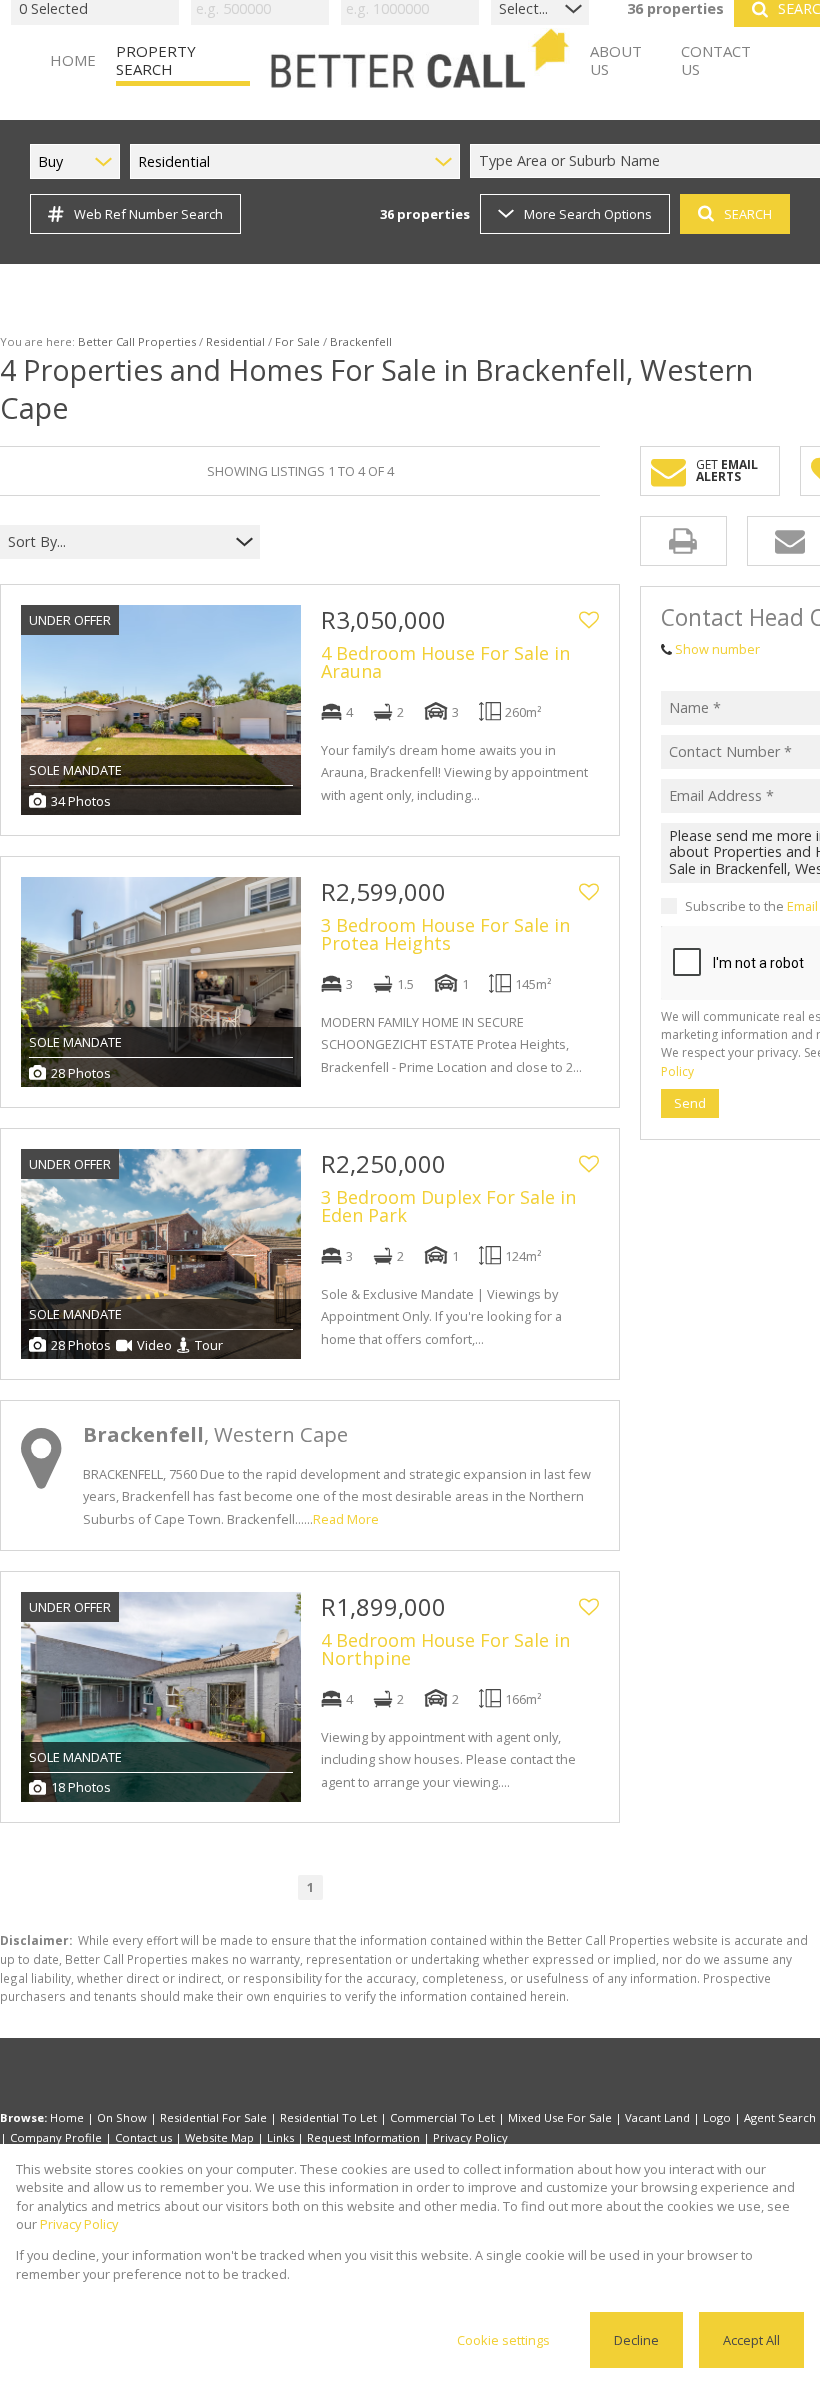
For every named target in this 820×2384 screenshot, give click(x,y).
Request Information (363, 2137)
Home (67, 2117)
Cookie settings (503, 2340)
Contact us (143, 2137)
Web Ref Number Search (148, 214)
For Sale (297, 341)
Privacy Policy (470, 2137)
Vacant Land (657, 2117)
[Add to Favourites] (589, 620)
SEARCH (748, 214)
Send (690, 1103)
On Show (122, 2117)
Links (280, 2137)
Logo (717, 2117)
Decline (636, 2340)
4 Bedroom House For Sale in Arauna (445, 662)
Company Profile (56, 2137)
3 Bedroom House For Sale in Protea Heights (445, 934)
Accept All (751, 2340)
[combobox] (117, 542)
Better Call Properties (137, 341)
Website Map (219, 2137)
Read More (346, 1519)
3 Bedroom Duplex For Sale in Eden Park (448, 1206)
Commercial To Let (442, 2117)
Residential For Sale (213, 2117)
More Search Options (588, 214)
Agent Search (780, 2117)
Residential (235, 341)
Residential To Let (328, 2117)
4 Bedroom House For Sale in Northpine (445, 1649)
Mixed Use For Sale (560, 2117)
